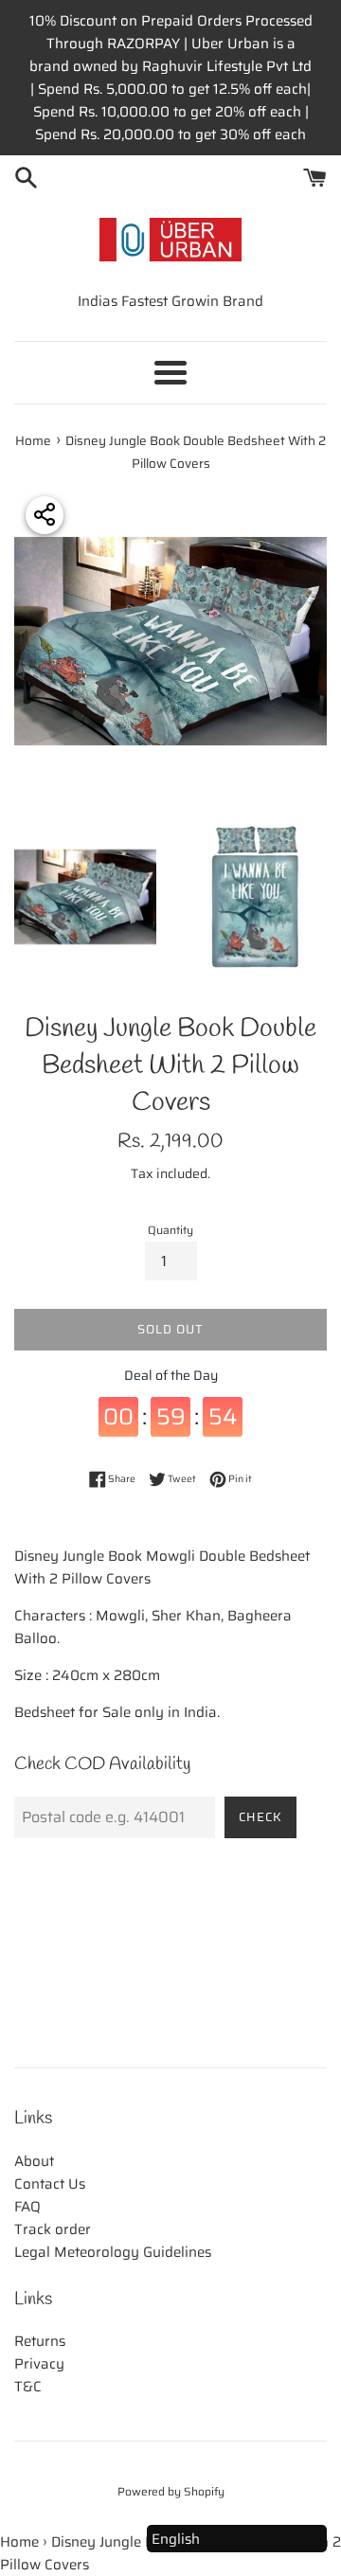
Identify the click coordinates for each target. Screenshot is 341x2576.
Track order (53, 2229)
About (34, 2161)
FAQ (27, 2207)
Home (19, 2542)
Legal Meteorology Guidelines (113, 2252)
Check (260, 1817)
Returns (40, 2341)
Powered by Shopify (171, 2491)
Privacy (39, 2364)
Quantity (170, 1230)
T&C (28, 2387)
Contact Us (50, 2184)
